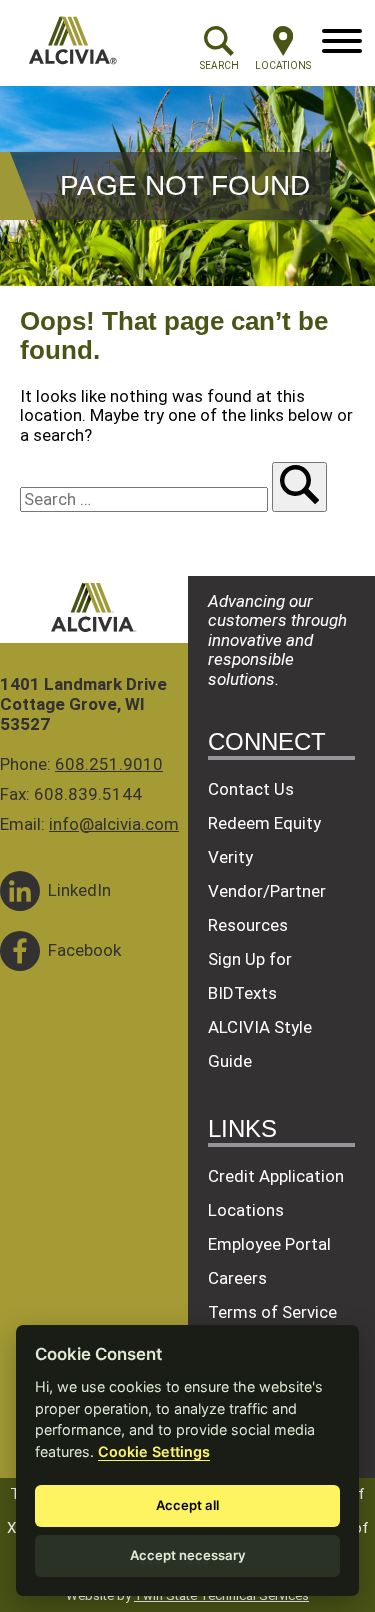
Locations (246, 1210)
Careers (237, 1278)
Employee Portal (269, 1244)
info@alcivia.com (114, 824)
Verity (230, 857)
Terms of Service (272, 1312)
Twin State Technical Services (221, 1595)
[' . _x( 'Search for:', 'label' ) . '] (146, 499)
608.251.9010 (109, 764)
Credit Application (276, 1176)
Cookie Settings (154, 1451)
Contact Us (251, 789)
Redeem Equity (264, 823)
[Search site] (299, 487)
